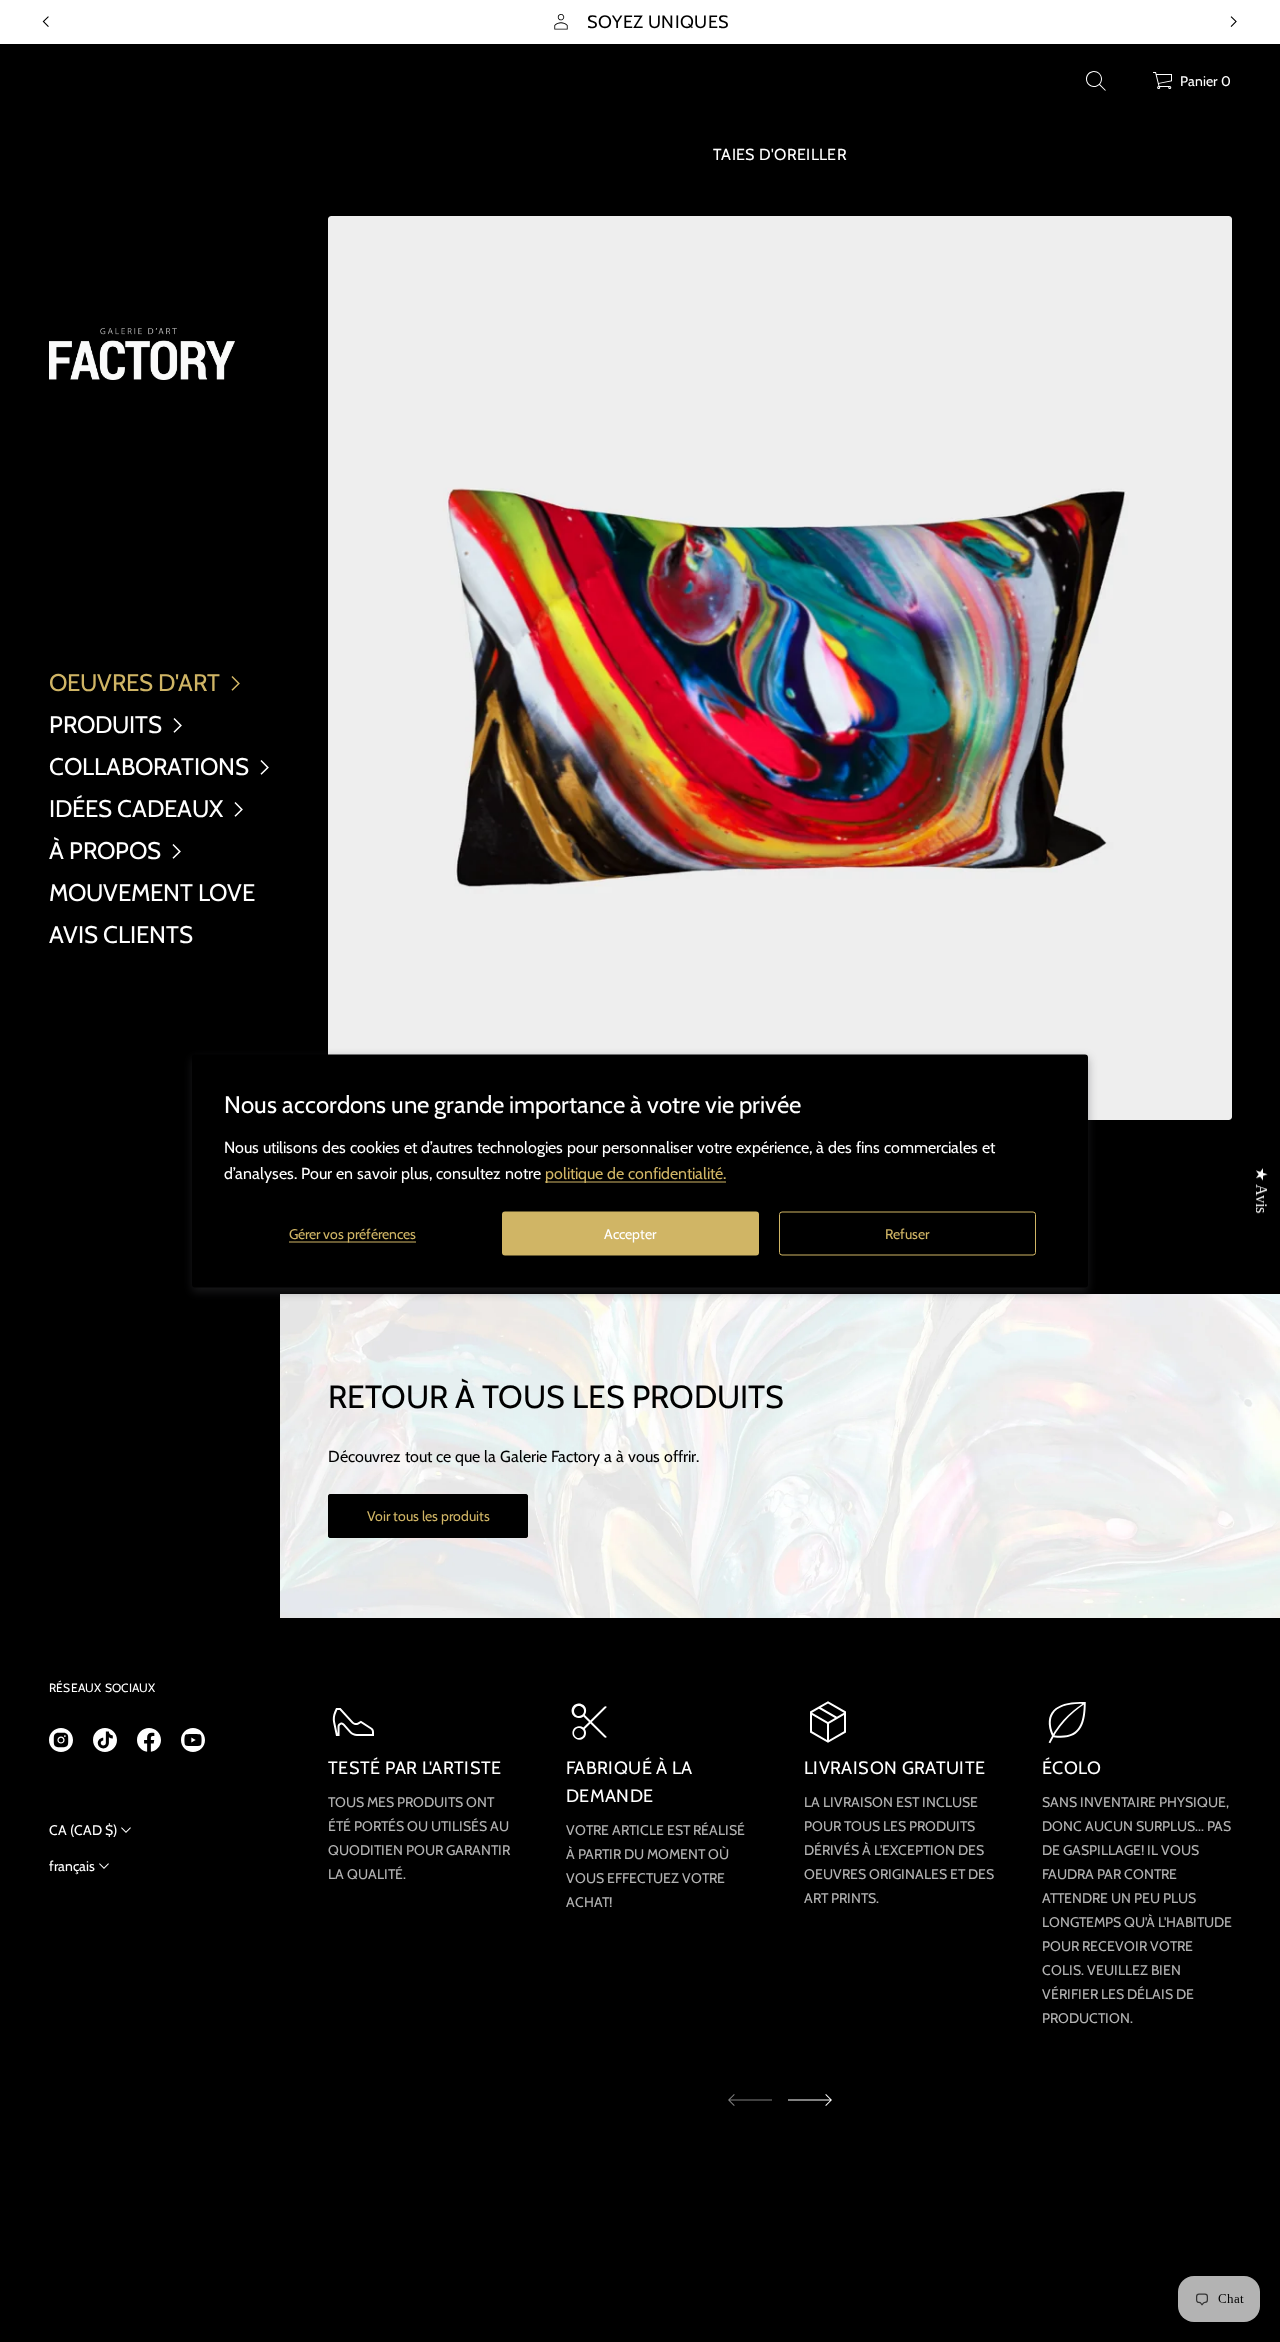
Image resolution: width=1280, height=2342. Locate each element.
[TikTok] (105, 1740)
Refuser (907, 1233)
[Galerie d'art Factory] (142, 354)
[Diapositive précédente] (46, 22)
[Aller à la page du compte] (1130, 85)
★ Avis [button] (1261, 1190)
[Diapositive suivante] (810, 2100)
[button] (1096, 81)
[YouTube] (193, 1740)
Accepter (630, 1233)
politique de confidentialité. (635, 1173)
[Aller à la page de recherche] (1096, 81)
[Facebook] (149, 1740)
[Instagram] (61, 1740)
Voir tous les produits (428, 1516)
